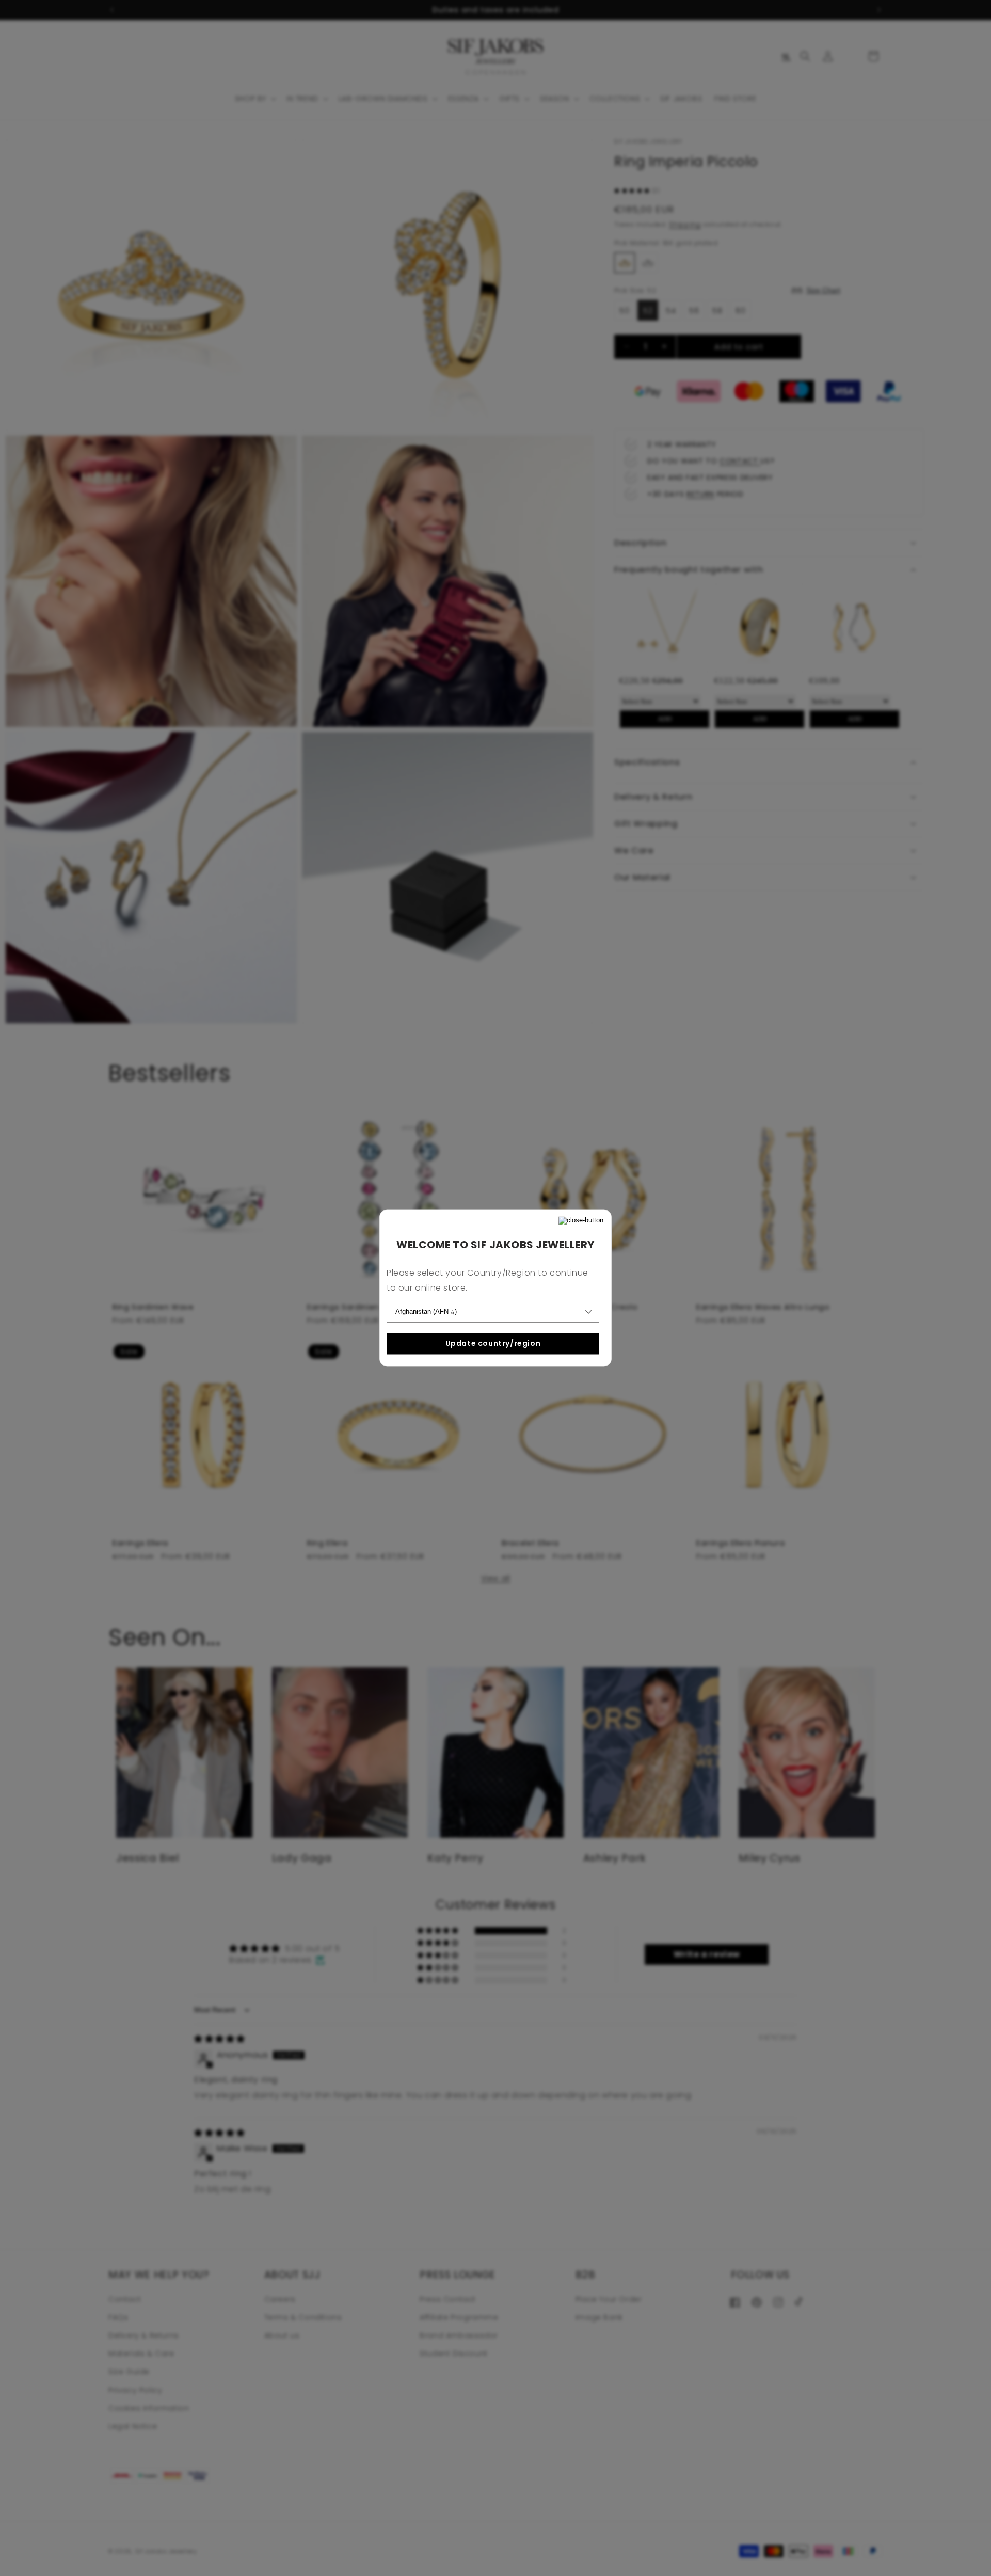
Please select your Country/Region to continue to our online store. (487, 1281)
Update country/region (493, 1343)
